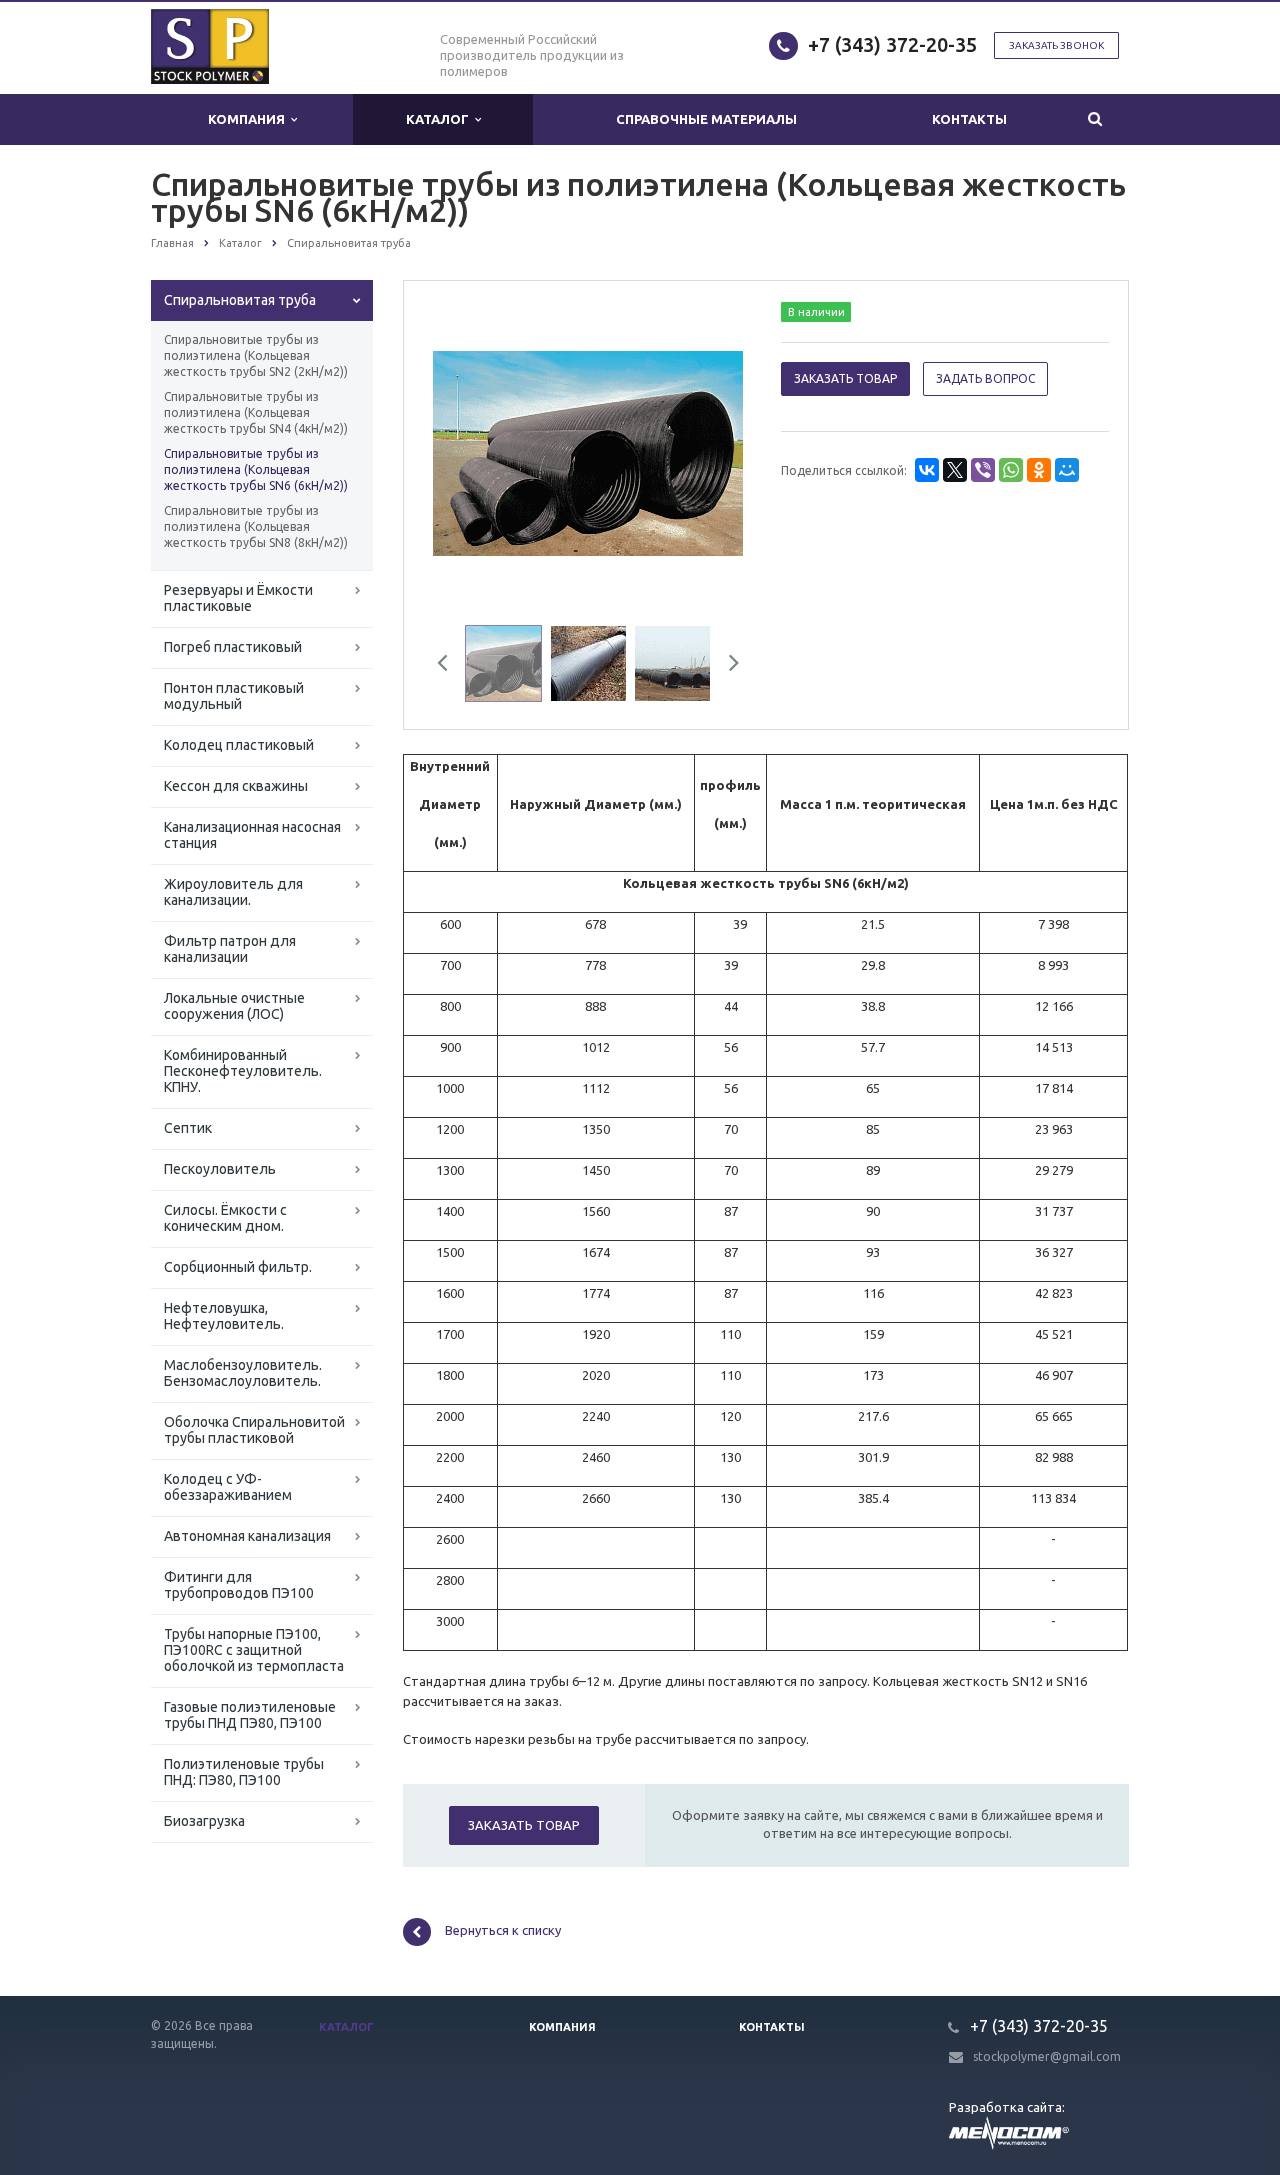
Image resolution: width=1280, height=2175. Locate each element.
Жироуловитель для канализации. (233, 892)
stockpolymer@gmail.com (1047, 2056)
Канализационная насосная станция (252, 835)
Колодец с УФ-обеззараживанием (228, 1487)
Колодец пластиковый (239, 745)
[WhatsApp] (1011, 470)
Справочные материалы (706, 119)
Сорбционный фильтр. (238, 1267)
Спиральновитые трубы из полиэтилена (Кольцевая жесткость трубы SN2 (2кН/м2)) (256, 355)
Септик (188, 1128)
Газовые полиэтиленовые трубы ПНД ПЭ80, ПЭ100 (250, 1715)
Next (716, 451)
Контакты (969, 119)
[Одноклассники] (1039, 470)
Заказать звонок (1056, 45)
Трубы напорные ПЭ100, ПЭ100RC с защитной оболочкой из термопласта (254, 1650)
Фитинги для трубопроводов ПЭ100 (239, 1585)
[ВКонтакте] (927, 470)
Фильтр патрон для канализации (230, 949)
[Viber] (983, 470)
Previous (461, 451)
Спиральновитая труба (240, 300)
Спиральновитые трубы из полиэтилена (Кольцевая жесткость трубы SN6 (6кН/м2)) (256, 469)
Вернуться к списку (503, 1931)
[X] (955, 470)
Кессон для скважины (236, 786)
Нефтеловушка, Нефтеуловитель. (224, 1316)
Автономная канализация (247, 1536)
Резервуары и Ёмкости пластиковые (238, 598)
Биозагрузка (204, 1821)
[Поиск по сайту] (1094, 119)
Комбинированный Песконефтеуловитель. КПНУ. (243, 1071)
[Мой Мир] (1067, 470)
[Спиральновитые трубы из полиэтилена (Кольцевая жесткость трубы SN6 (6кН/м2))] (588, 452)
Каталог (440, 119)
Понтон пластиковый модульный (234, 696)
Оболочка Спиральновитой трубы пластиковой (254, 1430)
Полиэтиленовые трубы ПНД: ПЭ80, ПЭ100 (244, 1772)
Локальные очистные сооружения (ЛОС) (234, 1006)
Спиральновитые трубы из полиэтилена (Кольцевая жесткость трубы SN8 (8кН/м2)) (256, 526)
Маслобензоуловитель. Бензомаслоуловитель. (243, 1373)
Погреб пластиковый (233, 647)
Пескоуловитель (220, 1169)
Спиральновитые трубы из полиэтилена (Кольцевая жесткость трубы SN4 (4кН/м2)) (256, 412)
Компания (249, 119)
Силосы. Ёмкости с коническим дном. (225, 1218)
